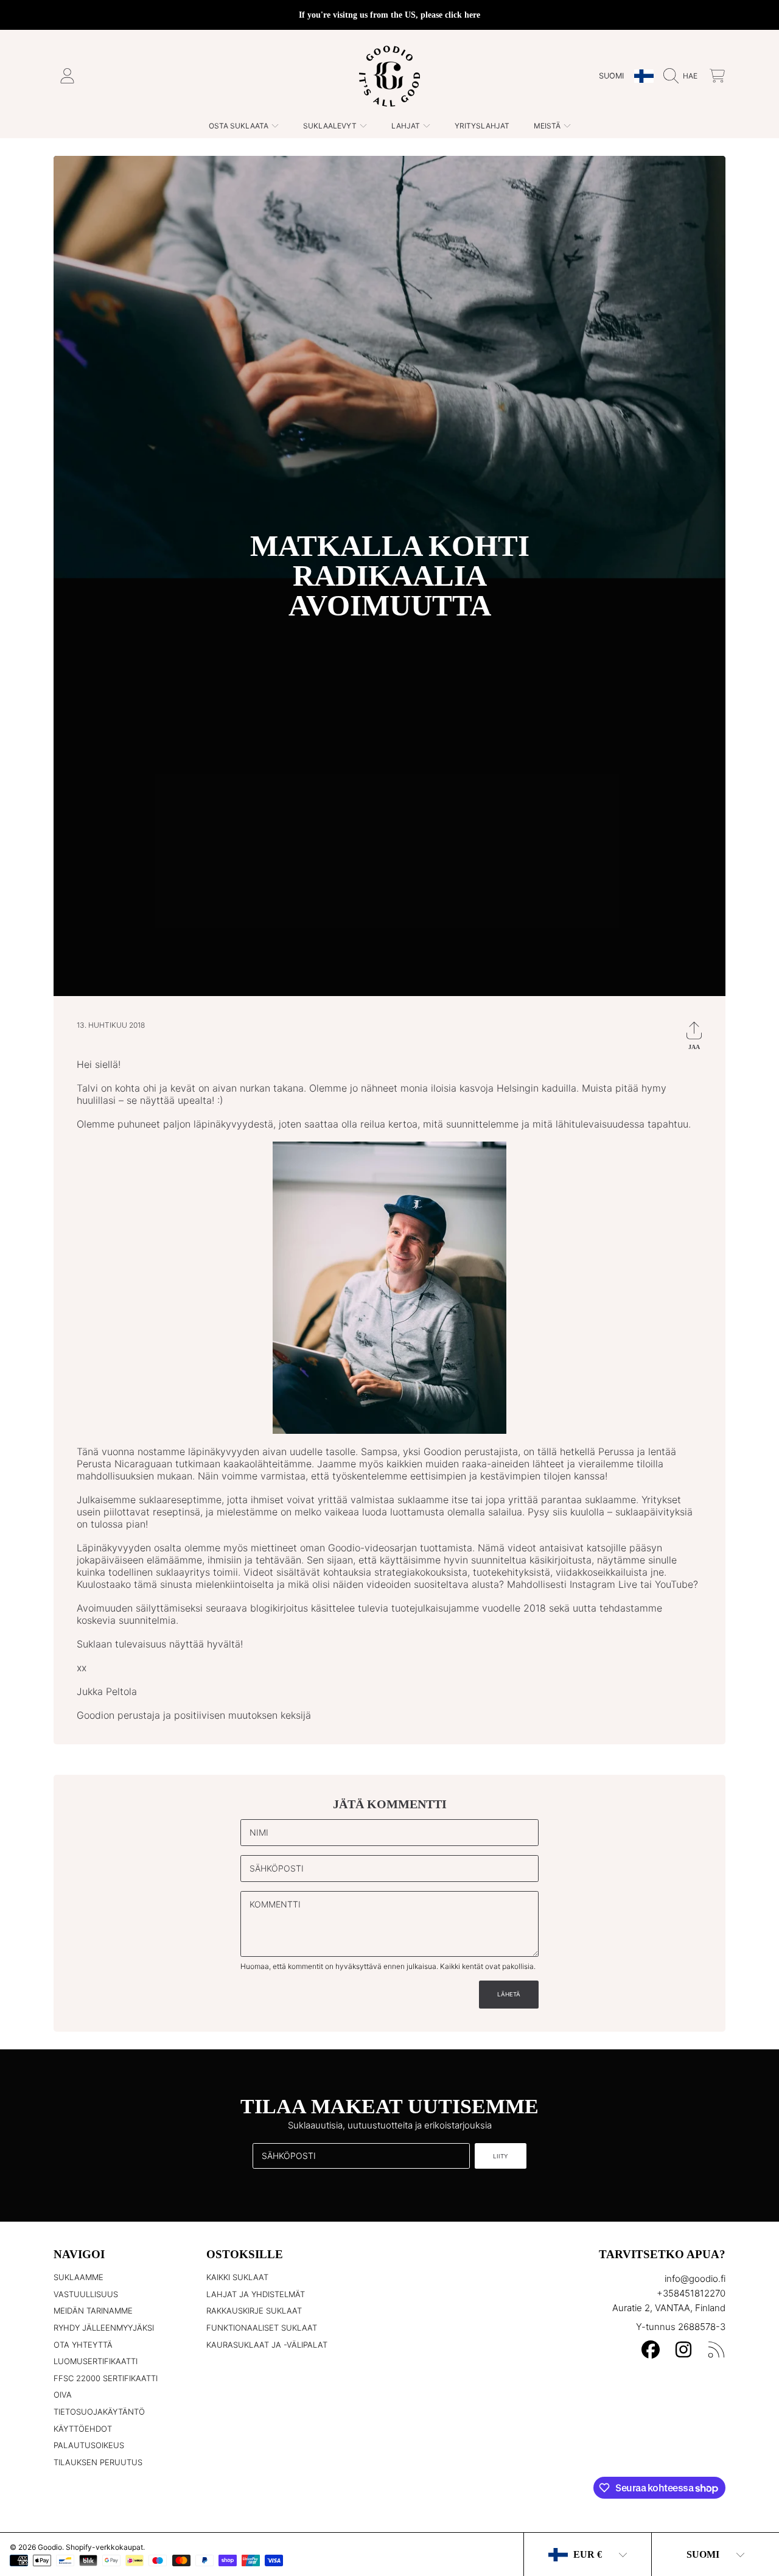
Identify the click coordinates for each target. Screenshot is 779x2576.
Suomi (611, 76)
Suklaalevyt (331, 126)
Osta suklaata (239, 126)
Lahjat (407, 126)
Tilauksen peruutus (98, 2462)
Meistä (548, 126)
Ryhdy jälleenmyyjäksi (104, 2328)
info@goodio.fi (695, 2279)
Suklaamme (79, 2277)
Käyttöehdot (83, 2429)
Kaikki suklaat (237, 2277)
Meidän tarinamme (93, 2311)
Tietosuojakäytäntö (99, 2412)
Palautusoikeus (89, 2445)
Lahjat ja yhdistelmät (256, 2294)
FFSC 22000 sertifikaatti (106, 2378)
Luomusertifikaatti (96, 2361)
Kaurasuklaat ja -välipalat (267, 2345)
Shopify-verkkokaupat (104, 2547)
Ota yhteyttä (83, 2345)
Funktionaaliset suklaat (262, 2328)
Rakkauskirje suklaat (254, 2311)
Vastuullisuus (86, 2294)
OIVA (63, 2395)
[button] (683, 76)
